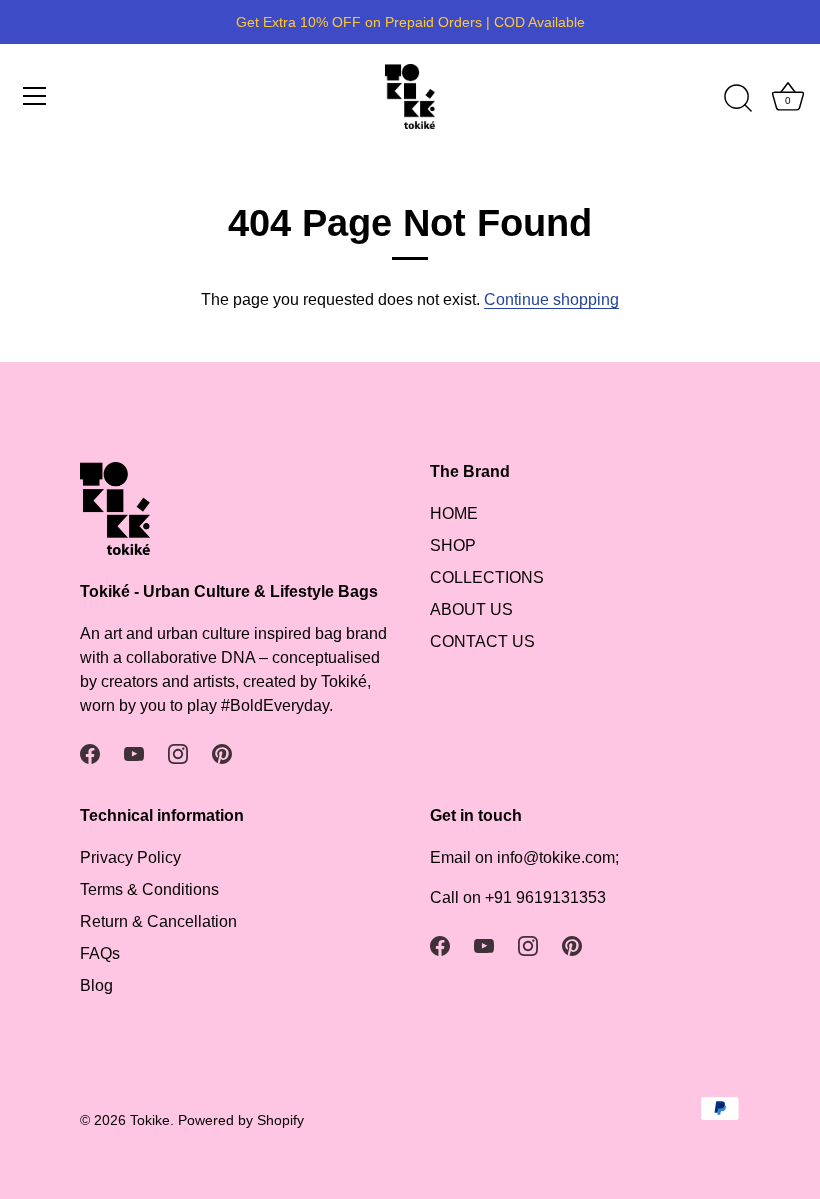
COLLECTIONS (487, 577)
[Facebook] (90, 753)
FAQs (100, 953)
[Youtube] (134, 753)
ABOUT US (471, 609)
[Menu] (35, 96)
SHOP (453, 545)
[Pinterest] (222, 753)
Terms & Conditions (149, 889)
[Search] (738, 99)
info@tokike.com (556, 857)
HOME (454, 513)
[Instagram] (178, 753)
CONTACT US (482, 641)
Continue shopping (551, 299)
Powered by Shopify (241, 1120)
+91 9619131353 (545, 897)
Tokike (150, 1120)
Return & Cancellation (158, 921)
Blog (96, 985)
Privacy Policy (130, 857)
